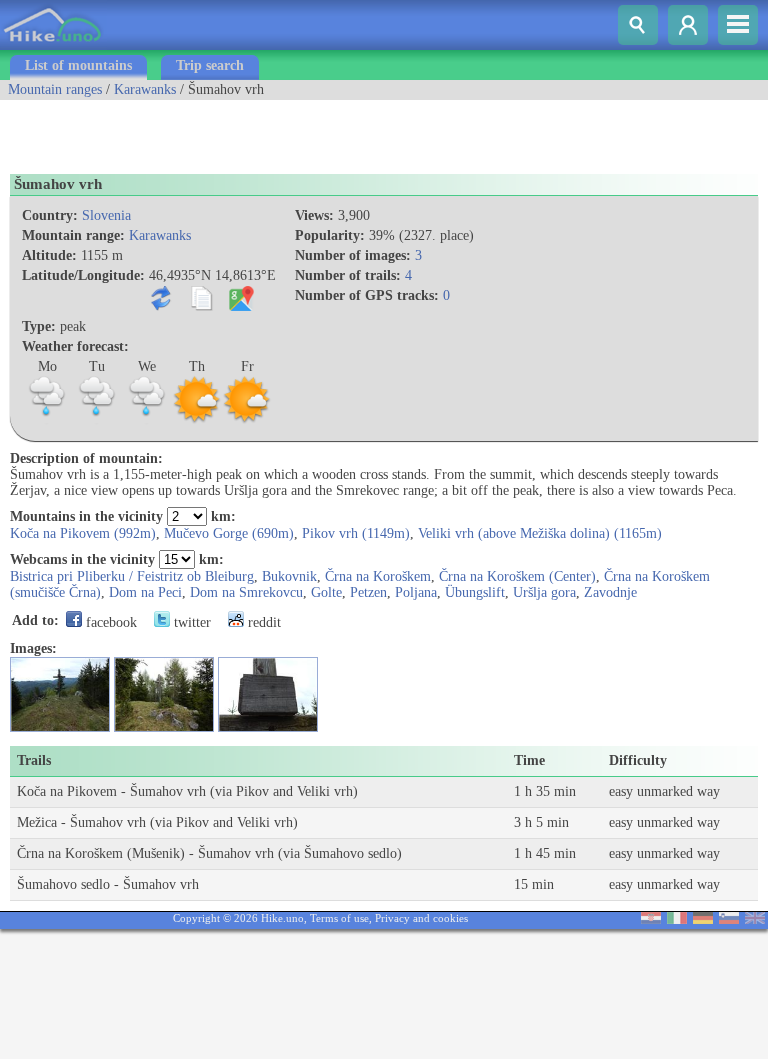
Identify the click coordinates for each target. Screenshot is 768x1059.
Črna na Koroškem (378, 576)
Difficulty (638, 760)
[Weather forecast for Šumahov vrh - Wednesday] (147, 420)
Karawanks (145, 89)
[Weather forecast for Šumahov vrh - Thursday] (197, 420)
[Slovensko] (729, 919)
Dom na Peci (145, 592)
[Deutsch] (703, 919)
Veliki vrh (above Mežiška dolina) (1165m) (540, 533)
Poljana (416, 592)
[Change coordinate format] (165, 306)
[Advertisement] (234, 130)
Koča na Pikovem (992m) (83, 533)
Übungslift (475, 592)
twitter (190, 622)
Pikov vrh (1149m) (356, 533)
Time (529, 760)
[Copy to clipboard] (205, 306)
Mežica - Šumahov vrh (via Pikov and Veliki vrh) (157, 822)
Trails (34, 760)
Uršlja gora (544, 592)
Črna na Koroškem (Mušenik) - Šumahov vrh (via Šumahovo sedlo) (209, 853)
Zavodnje (610, 592)
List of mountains (78, 65)
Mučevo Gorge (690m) (229, 533)
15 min (534, 884)
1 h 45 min (545, 853)
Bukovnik (289, 576)
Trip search (210, 65)
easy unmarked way (664, 791)
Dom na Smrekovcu (246, 592)
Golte (326, 592)
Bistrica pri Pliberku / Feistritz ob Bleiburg (132, 576)
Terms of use (339, 918)
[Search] (638, 25)
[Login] (688, 25)
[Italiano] (677, 919)
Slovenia (106, 215)
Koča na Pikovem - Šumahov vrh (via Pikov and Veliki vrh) (187, 791)
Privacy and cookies (421, 918)
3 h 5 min (541, 822)
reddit (262, 622)
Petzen (368, 592)
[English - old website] (755, 919)
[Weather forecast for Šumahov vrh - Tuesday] (97, 420)
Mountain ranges (55, 89)
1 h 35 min (545, 791)
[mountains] (53, 45)
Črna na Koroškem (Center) (517, 576)
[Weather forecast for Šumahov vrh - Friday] (247, 420)
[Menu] (738, 25)
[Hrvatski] (651, 919)
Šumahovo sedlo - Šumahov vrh (108, 884)
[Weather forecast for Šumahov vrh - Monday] (47, 420)
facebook (109, 622)
